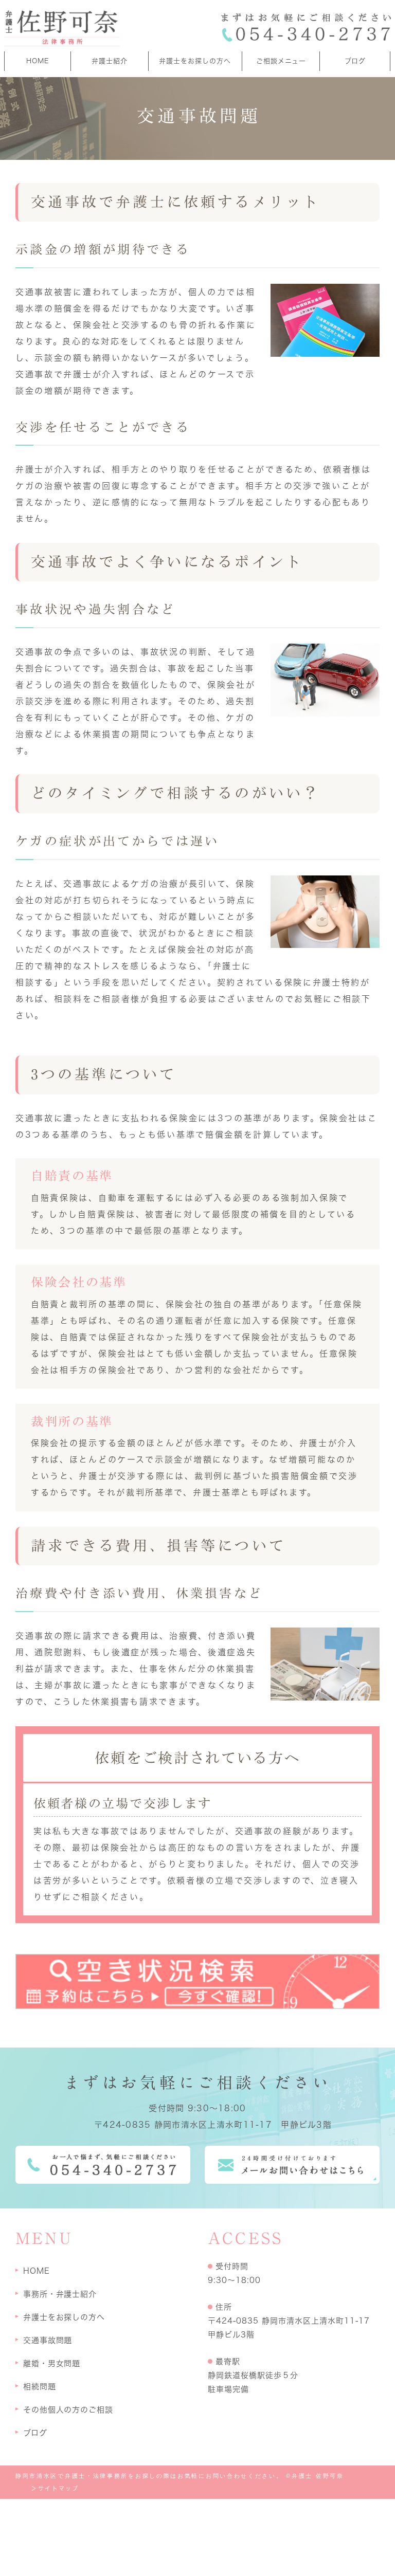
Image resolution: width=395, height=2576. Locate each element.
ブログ (355, 61)
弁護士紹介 (110, 61)
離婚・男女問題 (52, 2363)
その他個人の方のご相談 (68, 2410)
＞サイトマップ (55, 2488)
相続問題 (40, 2387)
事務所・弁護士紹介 (60, 2294)
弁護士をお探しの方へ (195, 61)
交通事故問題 (48, 2340)
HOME (38, 61)
